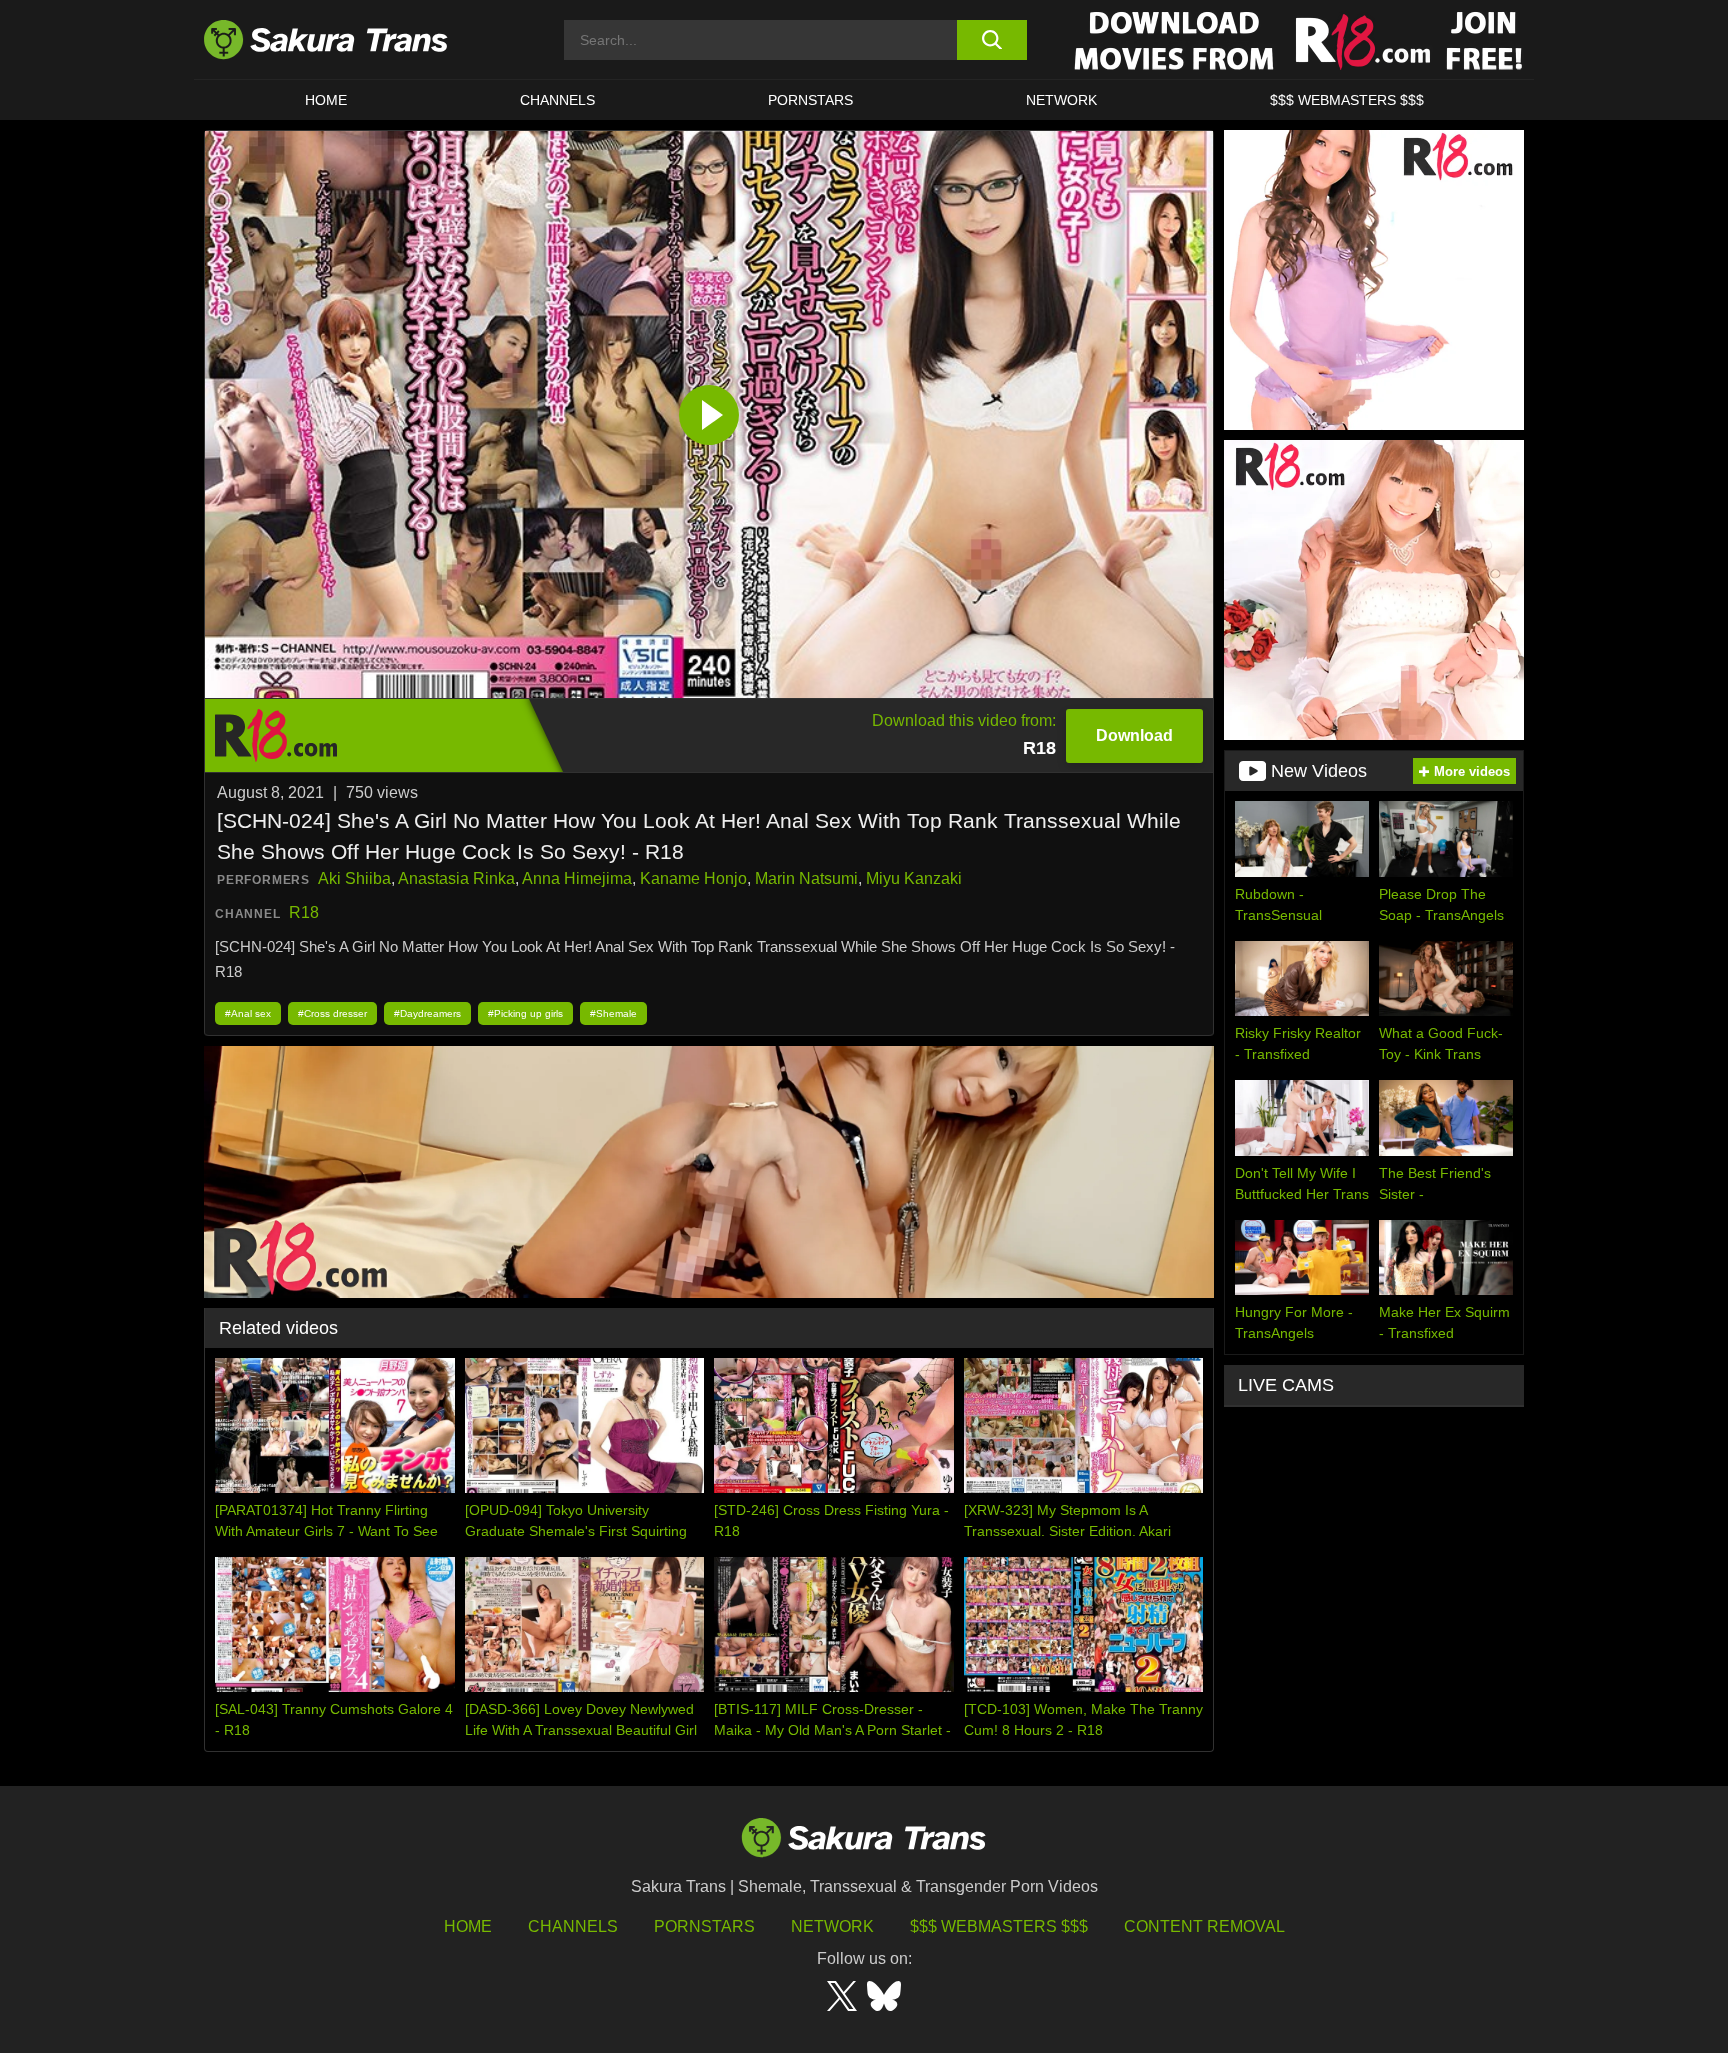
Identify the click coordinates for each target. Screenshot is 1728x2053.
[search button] (991, 40)
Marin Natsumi (806, 878)
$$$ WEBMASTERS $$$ (1347, 100)
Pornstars (704, 1926)
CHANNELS (557, 100)
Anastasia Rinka (456, 878)
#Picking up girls (525, 1013)
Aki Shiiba (354, 878)
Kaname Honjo (693, 878)
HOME (326, 100)
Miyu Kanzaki (914, 878)
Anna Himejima (577, 878)
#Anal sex (248, 1013)
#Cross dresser (332, 1013)
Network (1061, 100)
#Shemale (613, 1013)
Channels (573, 1926)
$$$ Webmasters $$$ (999, 1926)
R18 (304, 912)
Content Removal (1204, 1926)
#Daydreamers (427, 1013)
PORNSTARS (810, 100)
